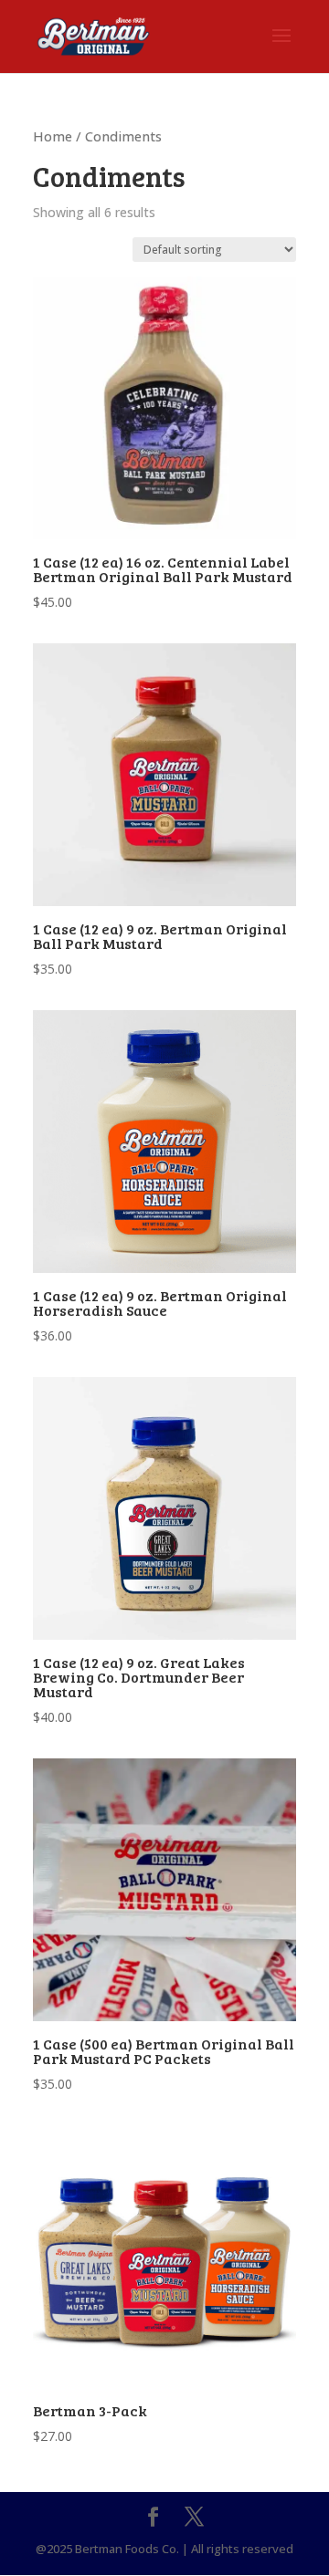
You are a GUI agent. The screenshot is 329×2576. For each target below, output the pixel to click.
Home (53, 136)
